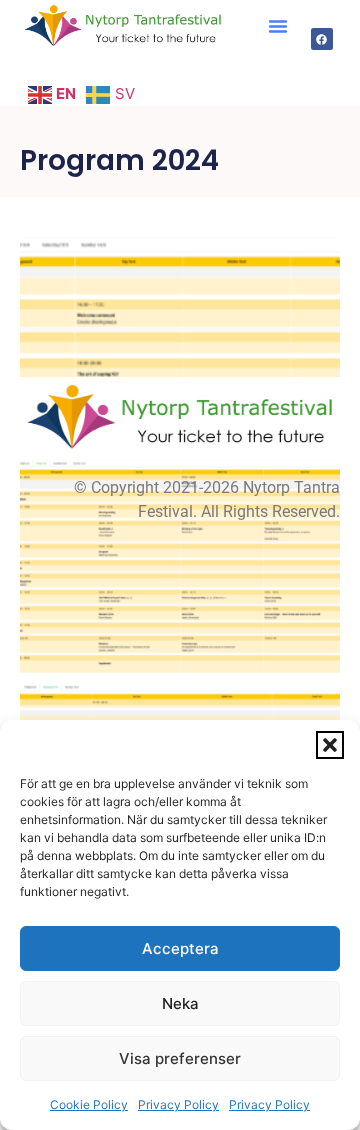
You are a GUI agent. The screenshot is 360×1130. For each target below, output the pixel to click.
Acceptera (180, 948)
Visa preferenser (180, 1058)
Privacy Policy (178, 1104)
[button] (330, 745)
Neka (180, 1003)
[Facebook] (322, 39)
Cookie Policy (89, 1104)
